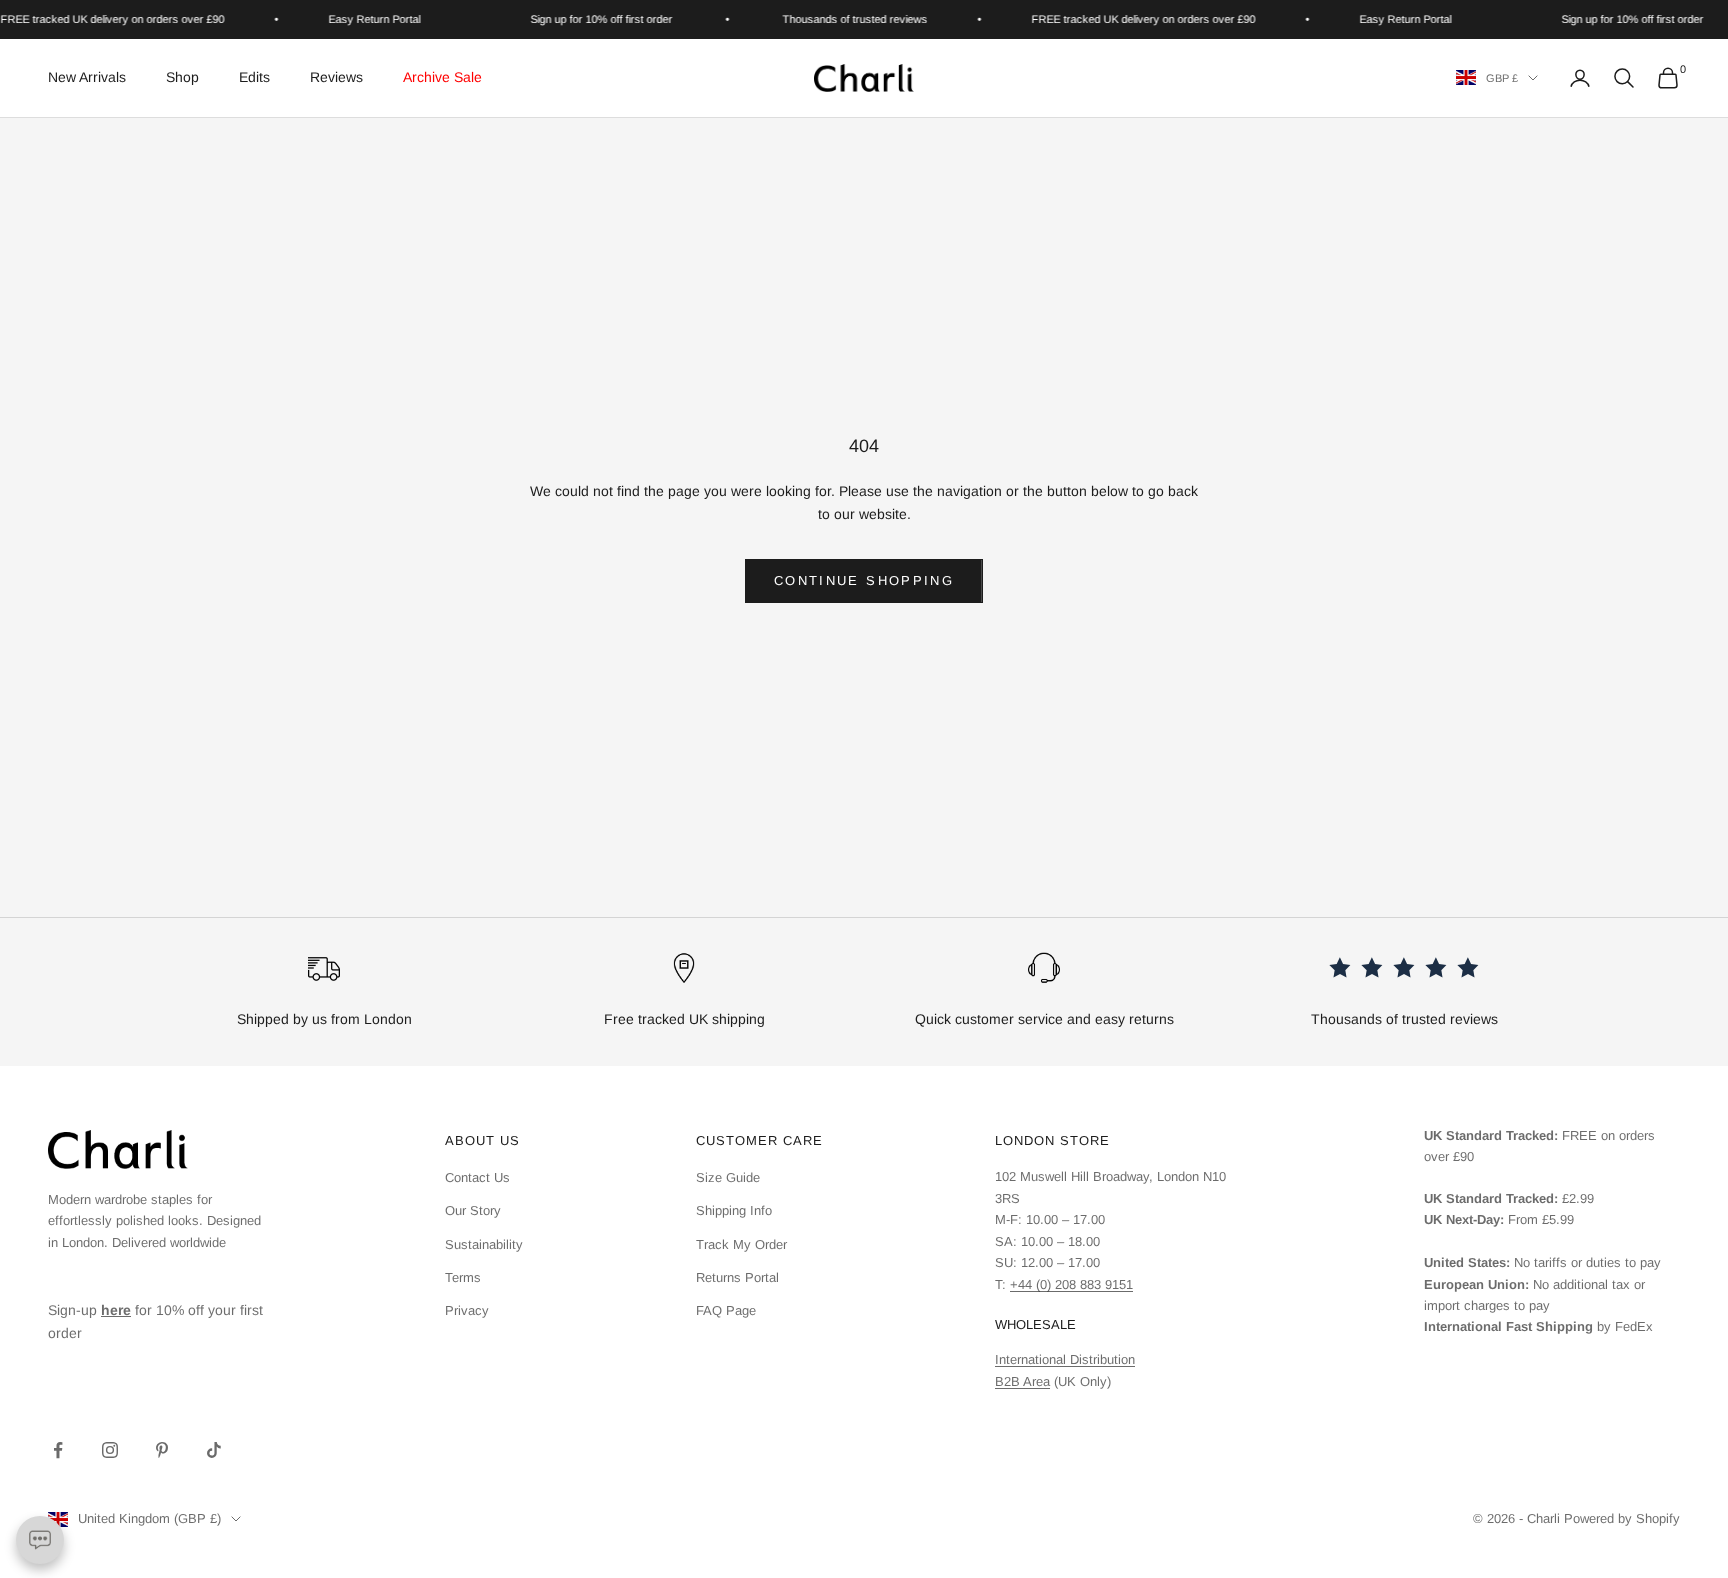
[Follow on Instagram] (110, 1450)
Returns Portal (737, 1277)
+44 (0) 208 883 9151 (1071, 1284)
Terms (463, 1277)
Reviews (336, 77)
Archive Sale (442, 77)
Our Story (473, 1210)
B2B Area (1022, 1381)
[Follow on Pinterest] (162, 1450)
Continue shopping (864, 580)
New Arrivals (87, 77)
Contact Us (477, 1177)
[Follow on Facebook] (58, 1450)
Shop (182, 77)
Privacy (467, 1310)
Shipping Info (734, 1210)
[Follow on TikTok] (214, 1450)
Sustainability (484, 1244)
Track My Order (741, 1244)
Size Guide (728, 1177)
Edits (254, 77)
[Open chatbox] (40, 1540)
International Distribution (1065, 1359)
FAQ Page (726, 1310)
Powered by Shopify (1622, 1518)
